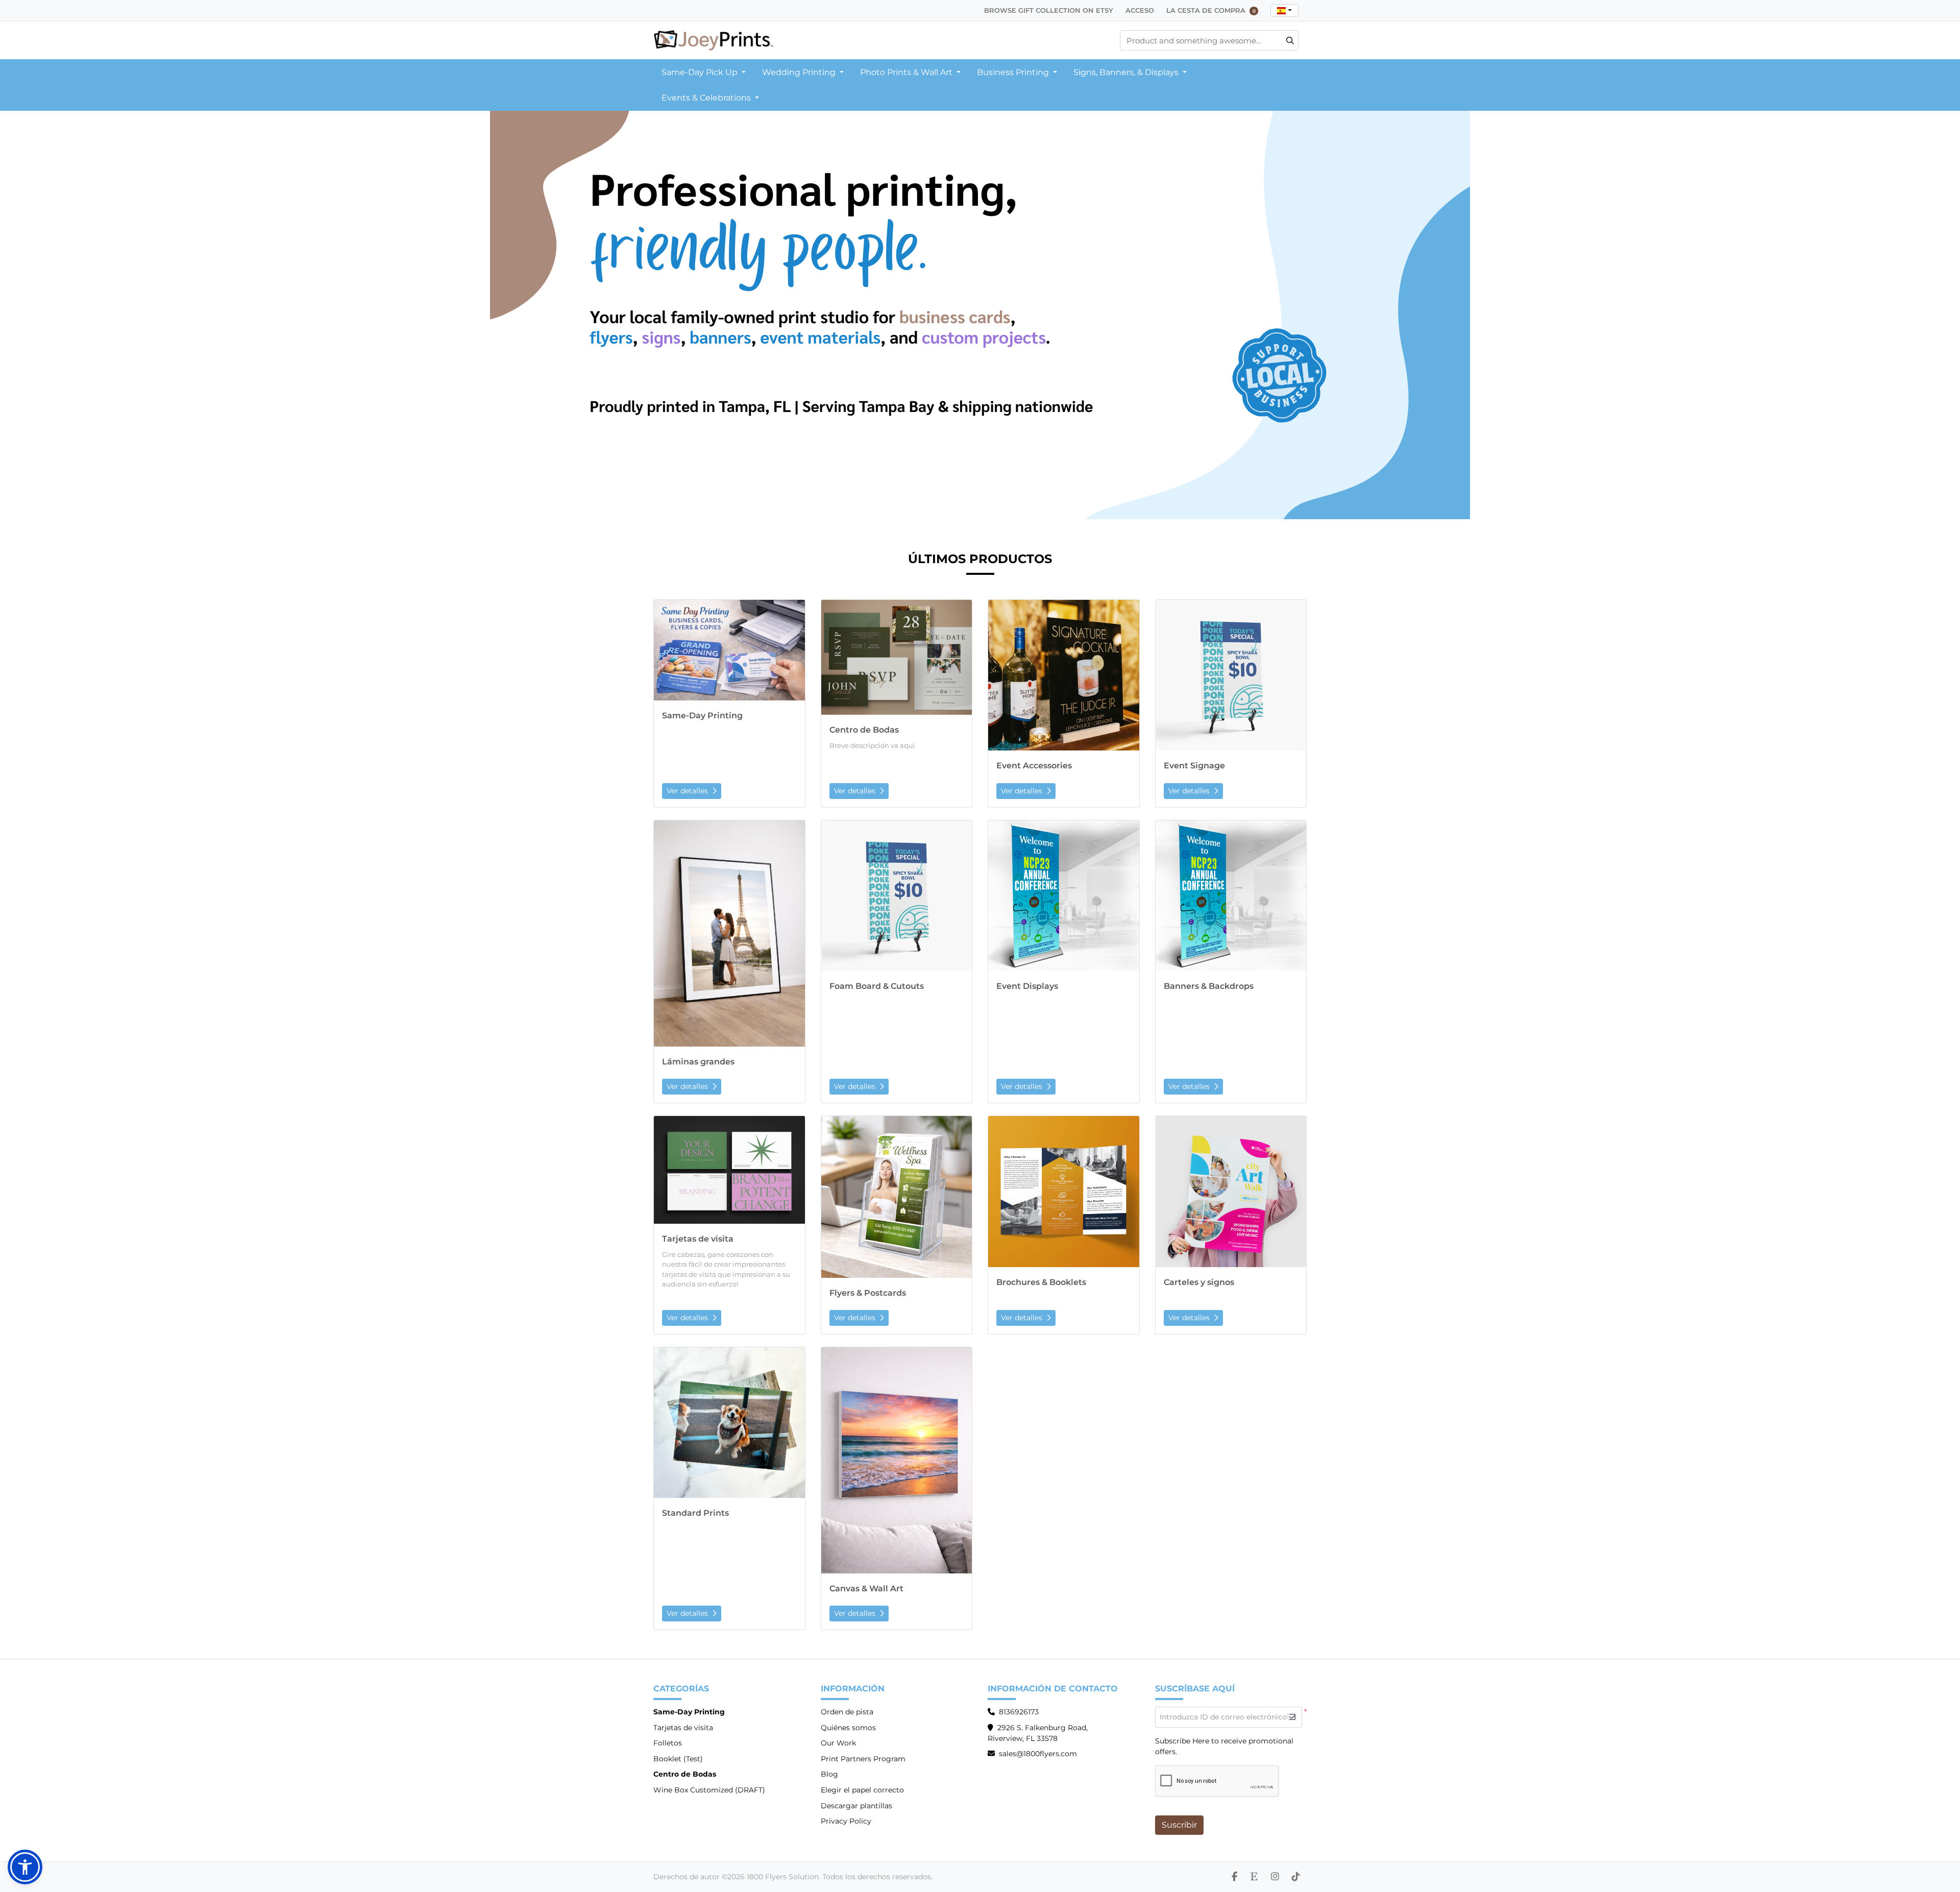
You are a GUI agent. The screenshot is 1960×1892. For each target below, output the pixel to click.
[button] (25, 1867)
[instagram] (1275, 1877)
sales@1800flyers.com (1038, 1754)
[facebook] (1234, 1877)
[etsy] (1254, 1877)
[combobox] (1284, 10)
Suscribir (1179, 1825)
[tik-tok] (1296, 1877)
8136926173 (1019, 1712)
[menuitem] (704, 72)
